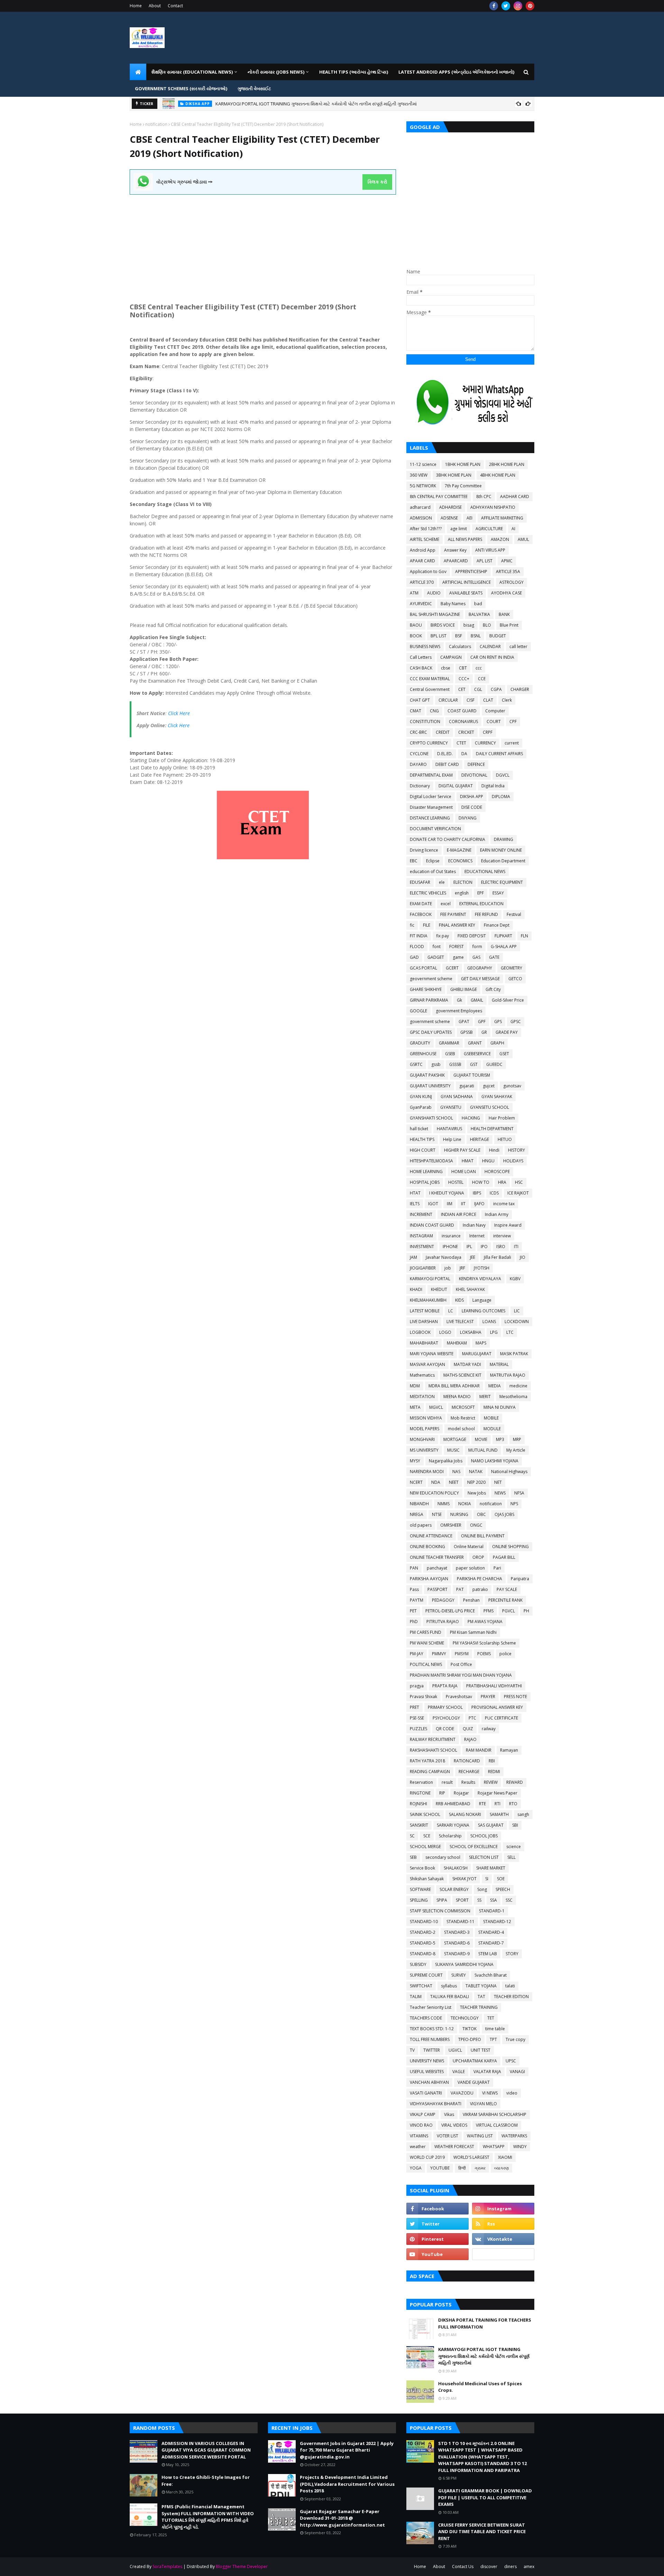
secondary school (443, 1857)
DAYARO (418, 764)
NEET (454, 1482)
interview (502, 1236)
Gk (459, 1000)
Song (482, 1889)
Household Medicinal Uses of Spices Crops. (480, 2387)
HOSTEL (456, 1182)
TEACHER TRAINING (479, 2007)
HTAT (415, 1193)
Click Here (179, 713)
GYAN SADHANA (457, 1097)
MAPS (481, 1343)
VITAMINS (419, 2136)
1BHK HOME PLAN (463, 464)
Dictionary (420, 786)
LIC (517, 1311)
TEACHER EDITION (511, 1997)
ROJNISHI (418, 1804)
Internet (477, 1236)
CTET (461, 743)
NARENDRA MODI (427, 1472)
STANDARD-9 (457, 1954)
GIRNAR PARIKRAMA (429, 1000)
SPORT (462, 1900)
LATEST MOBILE (425, 1311)
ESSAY (498, 893)
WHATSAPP (494, 2147)
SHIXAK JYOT (464, 1879)
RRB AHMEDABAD (453, 1804)
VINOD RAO (421, 2125)
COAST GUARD (462, 711)
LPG (494, 1332)
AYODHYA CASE (506, 593)
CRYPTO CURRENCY (429, 743)
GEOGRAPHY (480, 968)
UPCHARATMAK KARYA (475, 2061)
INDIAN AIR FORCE (459, 1214)
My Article (516, 1450)
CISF (471, 700)
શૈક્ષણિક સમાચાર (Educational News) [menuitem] (192, 72)
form (477, 947)
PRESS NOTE (515, 1697)
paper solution (470, 1568)
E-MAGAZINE (459, 850)
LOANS (489, 1322)
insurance (451, 1236)
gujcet (489, 1086)
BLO (487, 625)
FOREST (456, 947)
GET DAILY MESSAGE (480, 979)
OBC (481, 1514)
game (458, 957)
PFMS (488, 1611)
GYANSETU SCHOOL (490, 1107)
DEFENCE (476, 764)
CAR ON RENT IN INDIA (492, 657)
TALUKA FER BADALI (450, 1997)
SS (479, 1900)
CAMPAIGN (451, 657)
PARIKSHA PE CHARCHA (479, 1579)
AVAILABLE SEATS (466, 593)
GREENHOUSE (423, 1054)
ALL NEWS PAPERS (465, 539)
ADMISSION (421, 518)
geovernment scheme (431, 979)
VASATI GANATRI (426, 2093)
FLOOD (417, 947)
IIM (450, 1204)
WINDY (520, 2147)
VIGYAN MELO (483, 2104)
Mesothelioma (513, 1397)
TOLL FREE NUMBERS (430, 2039)
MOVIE (481, 1439)
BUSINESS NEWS (425, 647)
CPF (513, 722)
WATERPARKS (514, 2136)
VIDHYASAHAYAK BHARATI (436, 2104)
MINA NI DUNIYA (500, 1407)
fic (412, 925)
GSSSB (455, 1064)
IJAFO (479, 1204)
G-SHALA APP (504, 947)
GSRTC (416, 1064)
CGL (478, 689)
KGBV (515, 1279)
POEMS (484, 1654)
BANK (504, 614)
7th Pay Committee (463, 486)
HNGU (488, 1161)
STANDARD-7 (491, 1943)
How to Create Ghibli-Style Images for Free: (206, 2481)
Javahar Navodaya (444, 1257)
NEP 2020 (476, 1482)
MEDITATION (422, 1397)
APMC (507, 561)
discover (489, 2566)
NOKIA (465, 1504)
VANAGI (517, 2072)
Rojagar (461, 1793)
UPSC (511, 2061)
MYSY (415, 1461)
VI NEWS (490, 2093)
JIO (523, 1257)
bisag (469, 625)
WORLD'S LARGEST (471, 2157)
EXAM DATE (421, 904)
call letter (518, 647)
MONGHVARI (422, 1439)
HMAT (468, 1161)
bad (478, 604)
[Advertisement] (263, 243)
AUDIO (434, 593)
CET (462, 689)
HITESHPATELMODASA (431, 1161)
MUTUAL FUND (483, 1450)
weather (418, 2147)
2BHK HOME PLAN (507, 464)
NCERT (416, 1482)
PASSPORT (437, 1589)
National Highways (509, 1472)
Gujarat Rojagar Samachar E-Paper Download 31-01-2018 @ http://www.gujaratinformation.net (342, 2518)
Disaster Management (431, 807)
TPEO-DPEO (470, 2039)
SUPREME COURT (426, 1975)
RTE (482, 1804)
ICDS (494, 1193)
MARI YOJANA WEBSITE (432, 1354)
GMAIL (477, 1000)
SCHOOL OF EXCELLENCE (474, 1847)
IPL (469, 1247)
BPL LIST (439, 636)
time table (495, 2029)
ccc (479, 668)
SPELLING (419, 1900)
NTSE (437, 1514)
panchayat (437, 1568)
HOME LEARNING (426, 1172)
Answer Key (455, 550)
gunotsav (512, 1086)
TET (491, 2018)
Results (468, 1782)
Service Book (422, 1868)
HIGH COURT (423, 1150)
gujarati (467, 1086)
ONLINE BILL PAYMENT (483, 1536)
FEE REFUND (486, 914)
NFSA (519, 1493)
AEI (469, 518)
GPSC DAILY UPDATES (431, 1032)
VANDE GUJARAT (474, 2082)
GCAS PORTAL (423, 968)
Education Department (503, 861)
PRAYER (488, 1697)
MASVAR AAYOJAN (427, 1364)
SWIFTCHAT (421, 1986)
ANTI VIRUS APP (490, 550)
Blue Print (509, 625)
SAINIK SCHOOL (425, 1814)
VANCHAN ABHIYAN (429, 2082)
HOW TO (481, 1182)
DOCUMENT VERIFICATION (435, 829)
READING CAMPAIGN (430, 1772)
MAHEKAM (457, 1343)
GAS (476, 957)
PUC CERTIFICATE (501, 1718)
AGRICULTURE (489, 529)
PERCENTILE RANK (505, 1600)
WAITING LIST (480, 2136)
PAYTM (417, 1600)
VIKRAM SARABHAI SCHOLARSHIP (495, 2114)
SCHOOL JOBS (484, 1836)
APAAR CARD (422, 561)
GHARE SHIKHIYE (426, 989)
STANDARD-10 (424, 1922)
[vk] (503, 2239)
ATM (414, 593)
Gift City (493, 989)
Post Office (461, 1664)
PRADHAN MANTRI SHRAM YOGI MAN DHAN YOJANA (461, 1675)
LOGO (445, 1332)
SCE (427, 1836)
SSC (509, 1900)
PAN (414, 1568)
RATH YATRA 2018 (427, 1761)
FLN (524, 936)
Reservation (421, 1782)
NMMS (444, 1504)
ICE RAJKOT (518, 1193)
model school (461, 1429)
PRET (414, 1707)
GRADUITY (420, 1043)
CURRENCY (485, 743)
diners (510, 2566)
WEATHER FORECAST (454, 2147)
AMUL (523, 539)
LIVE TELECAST (460, 1322)
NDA (436, 1482)
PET (413, 1611)
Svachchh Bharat (491, 1975)
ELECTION (463, 882)
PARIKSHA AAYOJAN (429, 1579)
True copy (515, 2039)
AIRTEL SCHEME (425, 539)
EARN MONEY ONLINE (501, 850)
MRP (517, 1439)
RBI (492, 1761)
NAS (456, 1472)
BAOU (416, 625)
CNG (434, 711)
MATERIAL (499, 1364)
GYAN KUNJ (421, 1097)
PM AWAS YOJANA (485, 1622)
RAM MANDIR (479, 1750)
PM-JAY (417, 1654)
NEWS (500, 1493)
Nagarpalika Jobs (446, 1461)
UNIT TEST (481, 2050)
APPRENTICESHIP (471, 572)
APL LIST (485, 561)
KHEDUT (439, 1289)
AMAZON (500, 539)
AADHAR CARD (515, 497)
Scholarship (450, 1836)
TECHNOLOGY (465, 2018)
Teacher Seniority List (431, 2007)
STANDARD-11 (460, 1922)
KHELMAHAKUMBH (428, 1300)
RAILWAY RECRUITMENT (433, 1739)
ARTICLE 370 (422, 582)
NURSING (459, 1514)
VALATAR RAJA (487, 2072)
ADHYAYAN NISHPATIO (493, 507)
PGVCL (509, 1611)
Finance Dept (497, 925)
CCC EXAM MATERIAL (430, 679)
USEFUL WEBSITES (427, 2072)
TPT (493, 2039)
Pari (497, 1568)
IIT (463, 1204)
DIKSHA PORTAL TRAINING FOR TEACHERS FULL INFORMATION (485, 2323)
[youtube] (437, 2254)
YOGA (416, 2168)
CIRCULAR (448, 700)
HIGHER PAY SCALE (462, 1150)
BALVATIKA (479, 614)
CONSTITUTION (425, 722)
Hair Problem (502, 1118)
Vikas (449, 2114)
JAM (413, 1257)
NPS (514, 1504)
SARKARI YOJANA (453, 1825)
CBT (463, 668)
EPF (481, 893)
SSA (494, 1900)
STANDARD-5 (423, 1943)
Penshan (471, 1600)
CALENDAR (490, 647)
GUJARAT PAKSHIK (427, 1075)
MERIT (485, 1397)
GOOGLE (418, 1011)
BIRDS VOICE (443, 625)
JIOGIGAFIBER (423, 1268)
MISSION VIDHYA (426, 1418)
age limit (459, 529)
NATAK (476, 1472)
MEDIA (495, 1386)
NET (498, 1482)
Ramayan (509, 1750)
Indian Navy (474, 1225)
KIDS (459, 1300)
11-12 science (423, 464)
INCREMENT (421, 1214)
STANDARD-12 (497, 1922)
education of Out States (433, 872)
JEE (473, 1257)
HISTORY (517, 1150)
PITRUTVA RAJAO (443, 1622)
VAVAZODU (462, 2093)
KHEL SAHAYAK (470, 1289)
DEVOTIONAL (474, 775)
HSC (519, 1182)
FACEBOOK (421, 914)
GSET (504, 1054)
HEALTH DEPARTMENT (492, 1129)
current (512, 743)
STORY (512, 1954)
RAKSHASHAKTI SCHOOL (434, 1750)
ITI (516, 1247)
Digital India (493, 786)
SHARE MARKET (491, 1868)
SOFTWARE (420, 1889)
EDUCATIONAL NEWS (485, 872)
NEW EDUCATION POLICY (434, 1493)
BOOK (416, 636)
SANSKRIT (419, 1825)
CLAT (488, 700)
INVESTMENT (422, 1247)
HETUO (505, 1139)
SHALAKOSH (456, 1868)
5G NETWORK (423, 486)
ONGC (476, 1525)
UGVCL (455, 2050)
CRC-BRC (418, 732)
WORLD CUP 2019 (427, 2157)
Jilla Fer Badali (497, 1257)
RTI (497, 1804)
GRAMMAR (449, 1043)
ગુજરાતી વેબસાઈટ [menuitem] (254, 88)
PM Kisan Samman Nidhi (473, 1632)
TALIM (416, 1997)
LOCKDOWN (517, 1322)
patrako (480, 1589)
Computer (495, 711)
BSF (459, 636)
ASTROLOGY (511, 582)
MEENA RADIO (457, 1397)
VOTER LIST (448, 2136)
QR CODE (445, 1729)
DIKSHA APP (472, 797)
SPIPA (442, 1900)
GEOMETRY (511, 968)
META (415, 1407)
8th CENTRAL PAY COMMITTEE (439, 497)
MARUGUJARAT (477, 1354)
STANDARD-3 (457, 1932)
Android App (423, 550)
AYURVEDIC (421, 604)
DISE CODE (472, 807)
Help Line (452, 1139)
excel (446, 904)
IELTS (415, 1204)
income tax (504, 1204)
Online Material (469, 1547)
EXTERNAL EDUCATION (481, 904)
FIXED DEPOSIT (472, 936)
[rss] (503, 2224)
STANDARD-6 (457, 1943)
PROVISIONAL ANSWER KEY (497, 1707)
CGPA (496, 689)
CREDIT (443, 732)
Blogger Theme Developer (242, 2566)
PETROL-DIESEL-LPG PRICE (450, 1611)
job (448, 1268)
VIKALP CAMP (423, 2114)
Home (136, 6)
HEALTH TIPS (422, 1139)
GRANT (475, 1043)
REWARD (515, 1782)
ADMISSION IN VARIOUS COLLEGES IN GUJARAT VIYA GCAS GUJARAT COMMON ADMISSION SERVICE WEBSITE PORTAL (333, 104)
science (514, 1847)
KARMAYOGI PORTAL (430, 1279)
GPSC (516, 1022)
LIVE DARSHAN (424, 1322)
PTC (472, 1718)
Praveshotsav (459, 1697)
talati (510, 1986)
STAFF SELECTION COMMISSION (440, 1911)
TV (412, 2050)
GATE (494, 957)
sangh (523, 1814)
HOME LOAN (464, 1172)
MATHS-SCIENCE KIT (462, 1375)
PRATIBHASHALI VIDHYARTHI (494, 1686)
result (447, 1782)
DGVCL (503, 775)
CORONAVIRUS (463, 722)
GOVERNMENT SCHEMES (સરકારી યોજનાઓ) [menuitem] (181, 88)
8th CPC (484, 497)
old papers (421, 1525)
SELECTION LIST (484, 1857)
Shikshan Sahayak (427, 1879)
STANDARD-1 (492, 1911)
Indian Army (497, 1214)
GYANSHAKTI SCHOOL (431, 1118)
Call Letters (421, 657)
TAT (481, 1997)
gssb (436, 1064)
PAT (460, 1589)
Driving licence (424, 850)
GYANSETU (451, 1107)
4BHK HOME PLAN (498, 475)
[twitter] (506, 6)
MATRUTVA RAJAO (508, 1375)
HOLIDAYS (513, 1161)
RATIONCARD (467, 1761)
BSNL (476, 636)
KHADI (416, 1289)
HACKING (471, 1118)
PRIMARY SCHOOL (445, 1707)
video (512, 2093)
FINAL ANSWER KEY (457, 925)
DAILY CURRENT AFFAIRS (499, 754)
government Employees (459, 1011)
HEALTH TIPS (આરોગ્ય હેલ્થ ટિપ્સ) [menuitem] (354, 72)
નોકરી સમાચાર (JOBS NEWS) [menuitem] (276, 72)
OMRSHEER (451, 1525)
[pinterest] (530, 6)
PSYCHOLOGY (446, 1718)
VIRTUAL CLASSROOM (497, 2125)
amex (529, 2566)
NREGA (417, 1514)
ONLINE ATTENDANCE (431, 1536)
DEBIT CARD (447, 764)
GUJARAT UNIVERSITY (430, 1086)
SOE (501, 1879)
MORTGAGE (455, 1439)
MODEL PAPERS (425, 1429)
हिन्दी (462, 2168)
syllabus (449, 1986)
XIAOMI (505, 2157)
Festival (514, 914)
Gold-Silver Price (508, 1000)
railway (489, 1729)
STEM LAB (488, 1954)
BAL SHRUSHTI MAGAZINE (435, 614)
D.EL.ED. (445, 754)
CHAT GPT (420, 700)
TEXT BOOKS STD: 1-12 (432, 2029)
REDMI (494, 1772)
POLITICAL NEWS (426, 1664)
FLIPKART (503, 936)
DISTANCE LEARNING (430, 818)
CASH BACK (421, 668)
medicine (518, 1386)
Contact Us (463, 2566)
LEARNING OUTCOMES (483, 1311)
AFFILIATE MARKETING (502, 518)
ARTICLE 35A (508, 572)
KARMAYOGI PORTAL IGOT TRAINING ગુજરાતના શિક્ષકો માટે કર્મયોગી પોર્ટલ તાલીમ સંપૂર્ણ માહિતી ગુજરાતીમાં (484, 2356)
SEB (413, 1857)
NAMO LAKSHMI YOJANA (495, 1461)
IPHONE (450, 1247)
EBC (414, 861)
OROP (478, 1557)
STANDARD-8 (423, 1954)
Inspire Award (508, 1225)
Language (482, 1300)
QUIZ (468, 1729)
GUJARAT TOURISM (472, 1075)
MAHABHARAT (424, 1343)
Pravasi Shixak (423, 1697)
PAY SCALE (507, 1589)
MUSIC (453, 1450)
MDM (415, 1386)
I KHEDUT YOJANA (447, 1193)
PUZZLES (418, 1729)
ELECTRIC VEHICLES (428, 893)
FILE (427, 925)
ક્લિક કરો (377, 182)
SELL (511, 1857)
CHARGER (520, 689)
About (155, 6)
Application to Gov (428, 572)
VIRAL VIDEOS (454, 2125)
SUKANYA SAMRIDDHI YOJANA (464, 1964)
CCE (482, 679)
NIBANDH (419, 1504)
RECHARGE (469, 1772)
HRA (502, 1182)
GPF (482, 1022)
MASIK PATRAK (514, 1354)
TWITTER (432, 2050)
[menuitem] (138, 72)
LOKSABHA (471, 1332)
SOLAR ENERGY (454, 1889)
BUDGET (498, 636)
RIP (442, 1793)
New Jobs (477, 1493)
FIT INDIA (419, 936)
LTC (510, 1332)
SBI (515, 1825)
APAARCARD (456, 561)
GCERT (452, 968)
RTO (513, 1804)
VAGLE (459, 2072)
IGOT (433, 1204)
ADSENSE (449, 518)
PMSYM (462, 1654)
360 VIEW (419, 475)
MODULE (492, 1429)
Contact (175, 6)
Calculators (460, 647)
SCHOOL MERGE (425, 1847)
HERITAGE (479, 1139)
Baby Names (453, 604)
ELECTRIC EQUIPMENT (502, 882)
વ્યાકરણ (501, 2168)
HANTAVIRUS (449, 1129)
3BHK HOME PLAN (454, 475)
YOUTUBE (440, 2168)
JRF (462, 1268)
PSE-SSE (417, 1718)
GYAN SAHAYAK (497, 1097)
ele (442, 882)
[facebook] (494, 6)
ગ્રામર (480, 2168)
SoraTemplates (167, 2566)
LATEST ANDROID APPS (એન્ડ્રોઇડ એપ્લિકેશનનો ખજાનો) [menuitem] (456, 72)
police (505, 1654)
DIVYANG (468, 818)
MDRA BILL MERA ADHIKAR (454, 1386)
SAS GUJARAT (491, 1825)
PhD (414, 1622)
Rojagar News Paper (497, 1793)
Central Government (430, 689)
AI (513, 529)
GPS (498, 1022)
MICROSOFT (463, 1407)
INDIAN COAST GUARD (432, 1225)
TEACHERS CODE (426, 2018)
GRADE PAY (507, 1032)
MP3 (500, 1439)
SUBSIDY (418, 1964)
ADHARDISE (450, 507)
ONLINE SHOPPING (510, 1547)
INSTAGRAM (421, 1236)
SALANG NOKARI (465, 1814)
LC (451, 1311)
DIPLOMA (501, 797)
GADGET (436, 957)
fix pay (442, 936)
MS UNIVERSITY (424, 1450)
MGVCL (436, 1407)
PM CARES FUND (426, 1632)
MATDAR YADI (467, 1364)
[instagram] (518, 6)
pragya (417, 1686)
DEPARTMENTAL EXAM (431, 775)
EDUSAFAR (420, 882)
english (462, 893)
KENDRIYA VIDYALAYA (480, 1279)
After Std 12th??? (426, 529)
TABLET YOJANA (481, 1986)
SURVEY (459, 1975)
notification (156, 124)
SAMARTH (499, 1814)
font (437, 947)
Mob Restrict (463, 1418)
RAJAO (470, 1739)
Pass (414, 1589)
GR (484, 1032)
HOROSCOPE (497, 1172)
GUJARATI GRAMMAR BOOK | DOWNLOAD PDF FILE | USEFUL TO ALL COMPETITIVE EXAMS (485, 2497)
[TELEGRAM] (503, 2254)
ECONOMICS (460, 861)
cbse (446, 668)
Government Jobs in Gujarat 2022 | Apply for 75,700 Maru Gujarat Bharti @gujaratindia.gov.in (347, 2450)
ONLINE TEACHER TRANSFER (437, 1557)
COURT (494, 722)
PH (526, 1611)
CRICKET (466, 732)
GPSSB (467, 1032)
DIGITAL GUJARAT (456, 786)
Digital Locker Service (431, 797)
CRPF (488, 732)
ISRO (501, 1247)
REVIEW (491, 1782)
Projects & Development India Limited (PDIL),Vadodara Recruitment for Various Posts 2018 (347, 2484)
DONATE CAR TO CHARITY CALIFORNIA (448, 839)
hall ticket (419, 1129)
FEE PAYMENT (453, 914)
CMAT (416, 711)
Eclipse (433, 861)
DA (464, 754)
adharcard (420, 507)
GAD (414, 957)
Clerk (507, 700)
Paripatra (520, 1579)
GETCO (515, 979)
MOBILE (491, 1418)
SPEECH (503, 1889)
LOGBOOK (420, 1332)
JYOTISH (482, 1268)
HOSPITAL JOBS (425, 1182)
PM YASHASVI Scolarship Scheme (484, 1643)
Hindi (494, 1150)
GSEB (450, 1054)
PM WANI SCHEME (427, 1643)
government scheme (430, 1022)
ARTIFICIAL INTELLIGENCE (467, 582)
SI (487, 1879)
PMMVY (439, 1654)
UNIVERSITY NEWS (427, 2061)
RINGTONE (420, 1793)
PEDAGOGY (443, 1600)
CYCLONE (419, 754)
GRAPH (497, 1043)
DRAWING (504, 839)
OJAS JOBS (504, 1514)
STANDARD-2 (423, 1932)
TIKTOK (469, 2029)
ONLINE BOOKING (427, 1547)
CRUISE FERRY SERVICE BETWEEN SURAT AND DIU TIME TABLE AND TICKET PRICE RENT (482, 2532)
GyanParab (421, 1107)
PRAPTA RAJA (445, 1686)
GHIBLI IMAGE (464, 989)
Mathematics (422, 1375)
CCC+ (464, 679)
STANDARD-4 (491, 1932)
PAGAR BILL (504, 1557)
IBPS (477, 1193)
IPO (484, 1247)
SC (412, 1836)
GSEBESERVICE (477, 1054)
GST (474, 1064)
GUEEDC (494, 1064)
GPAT (464, 1022)
